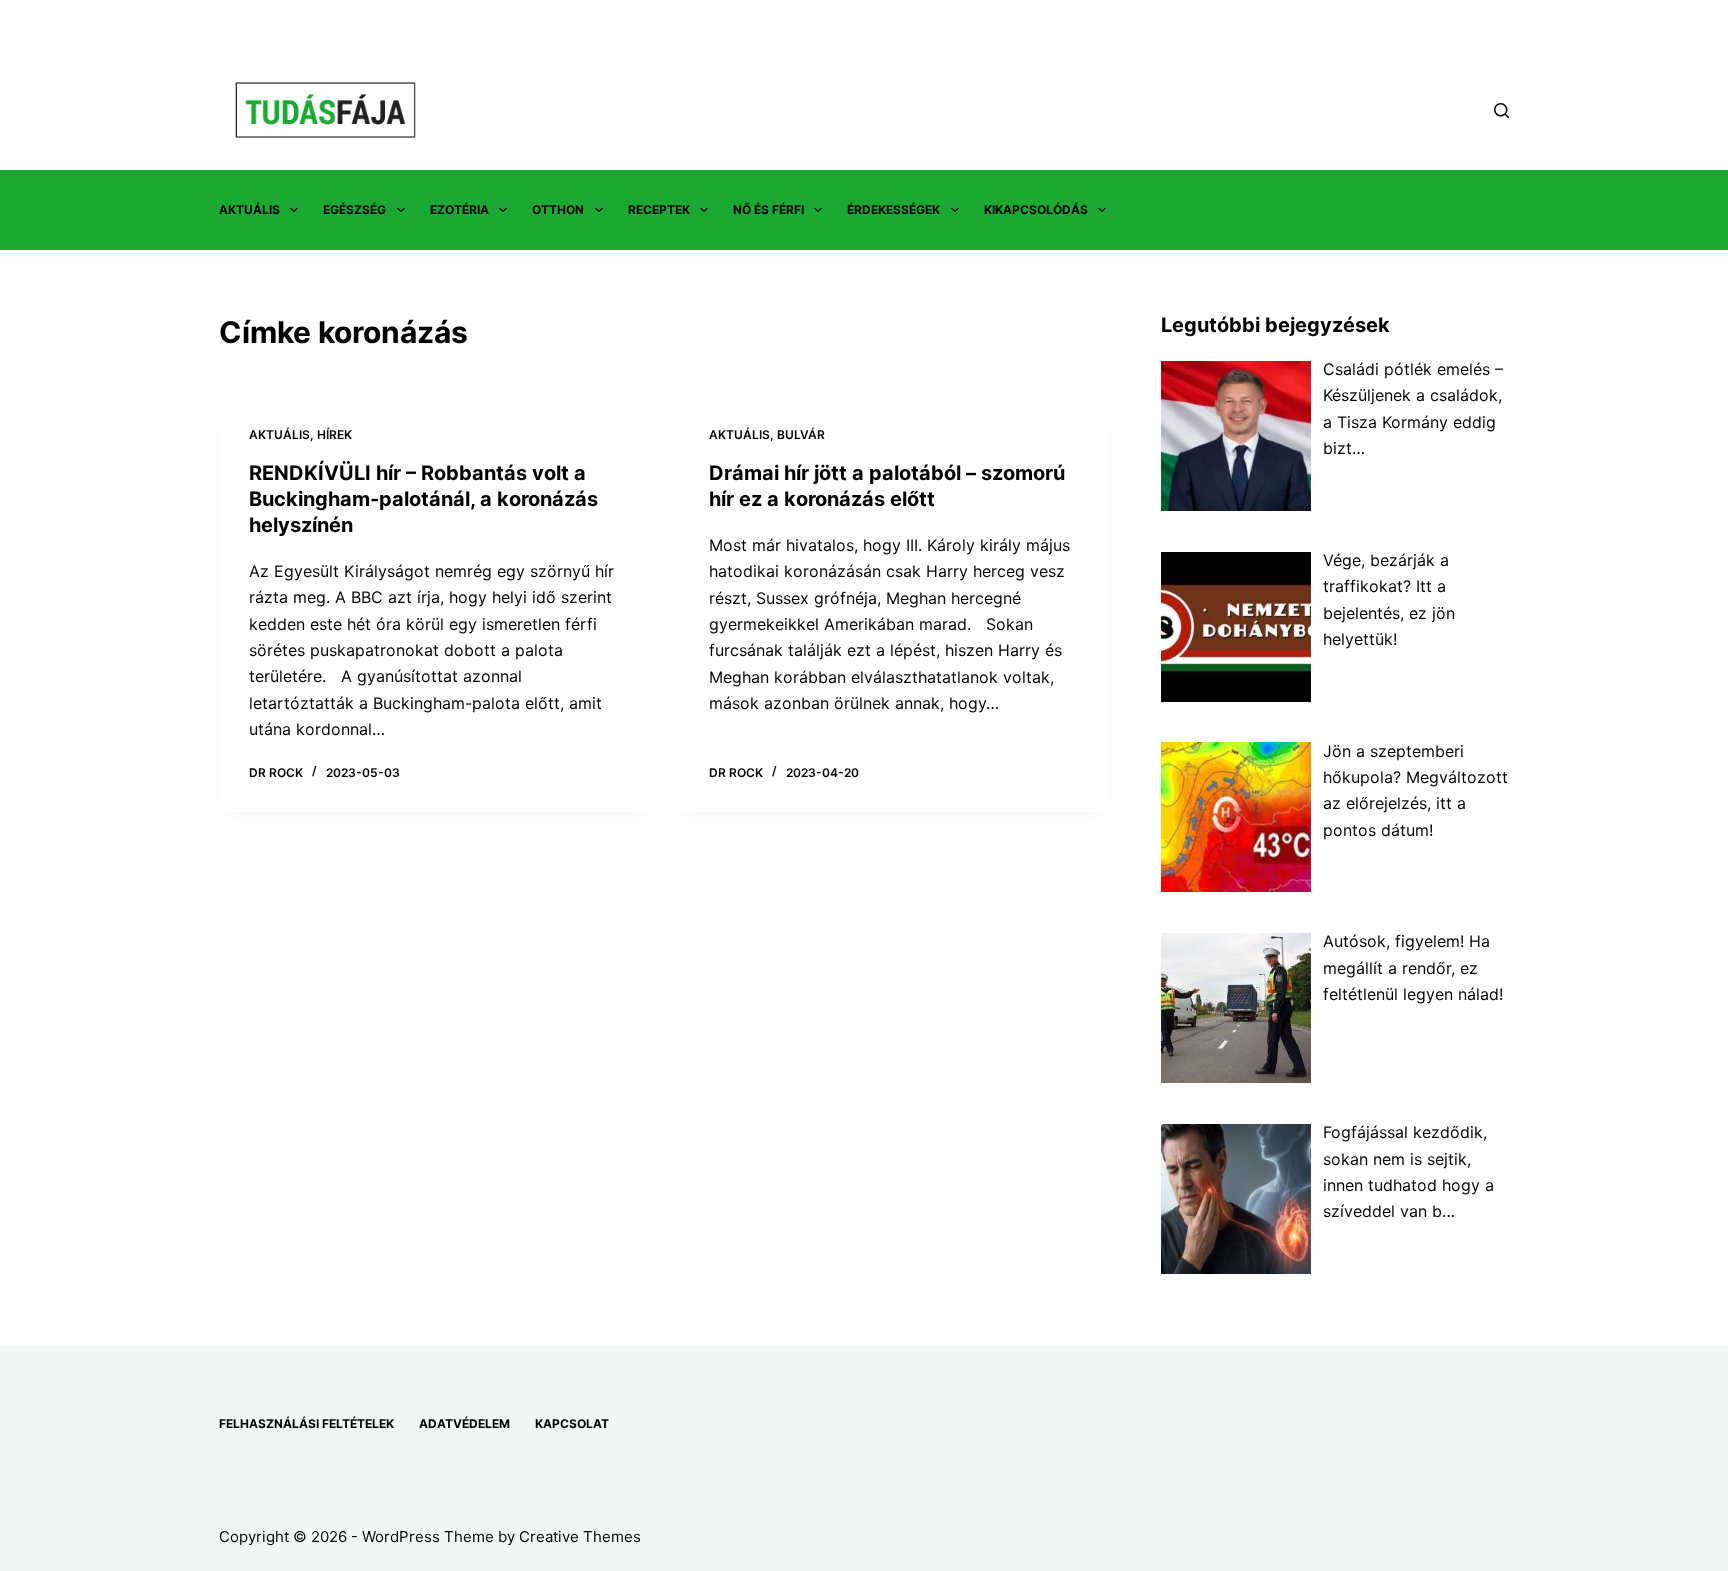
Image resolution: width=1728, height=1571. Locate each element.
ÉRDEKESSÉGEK (893, 209)
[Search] (1501, 110)
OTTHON (558, 209)
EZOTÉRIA (459, 209)
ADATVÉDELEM (464, 1423)
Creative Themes (580, 1536)
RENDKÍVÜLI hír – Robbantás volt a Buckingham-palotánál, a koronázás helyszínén (423, 499)
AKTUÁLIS (249, 209)
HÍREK (334, 434)
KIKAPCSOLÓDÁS (1036, 209)
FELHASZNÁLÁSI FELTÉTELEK (306, 1423)
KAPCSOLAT (572, 1423)
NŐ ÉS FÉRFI (768, 209)
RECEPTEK (659, 209)
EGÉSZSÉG (354, 209)
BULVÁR (801, 434)
